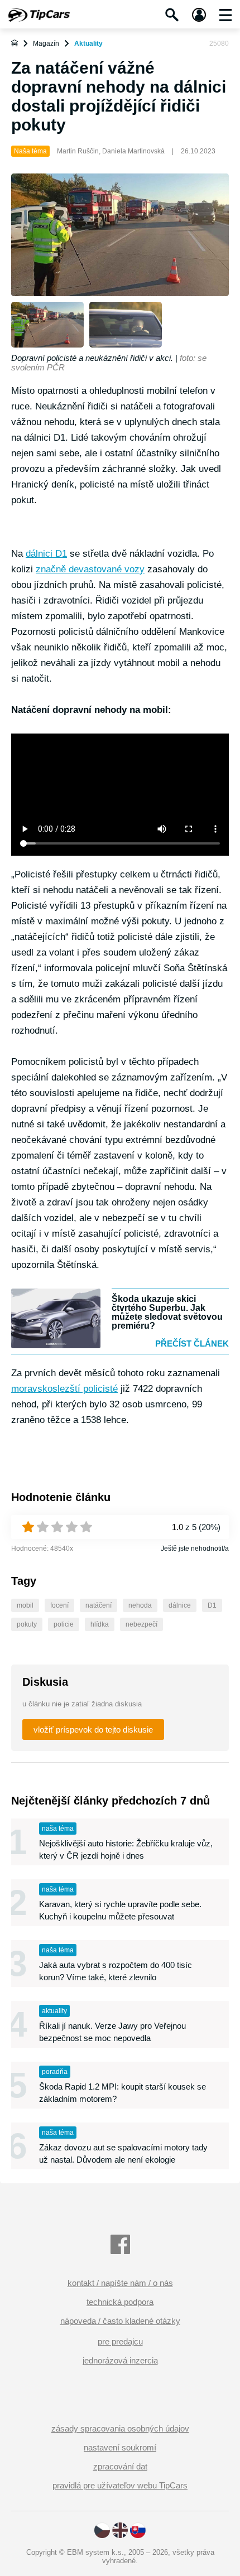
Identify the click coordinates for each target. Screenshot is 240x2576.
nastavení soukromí (120, 2447)
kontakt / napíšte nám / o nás (120, 2283)
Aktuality (88, 44)
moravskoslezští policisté (64, 1389)
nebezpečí (141, 1624)
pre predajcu (120, 2341)
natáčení (99, 1605)
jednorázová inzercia (120, 2360)
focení (59, 1605)
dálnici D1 (46, 554)
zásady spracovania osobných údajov (120, 2428)
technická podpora (120, 2302)
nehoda (140, 1605)
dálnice (180, 1605)
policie (64, 1624)
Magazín (46, 44)
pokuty (27, 1624)
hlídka (100, 1624)
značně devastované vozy (90, 569)
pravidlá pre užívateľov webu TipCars (120, 2485)
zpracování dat (120, 2466)
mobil (25, 1605)
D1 (212, 1605)
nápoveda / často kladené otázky (120, 2321)
